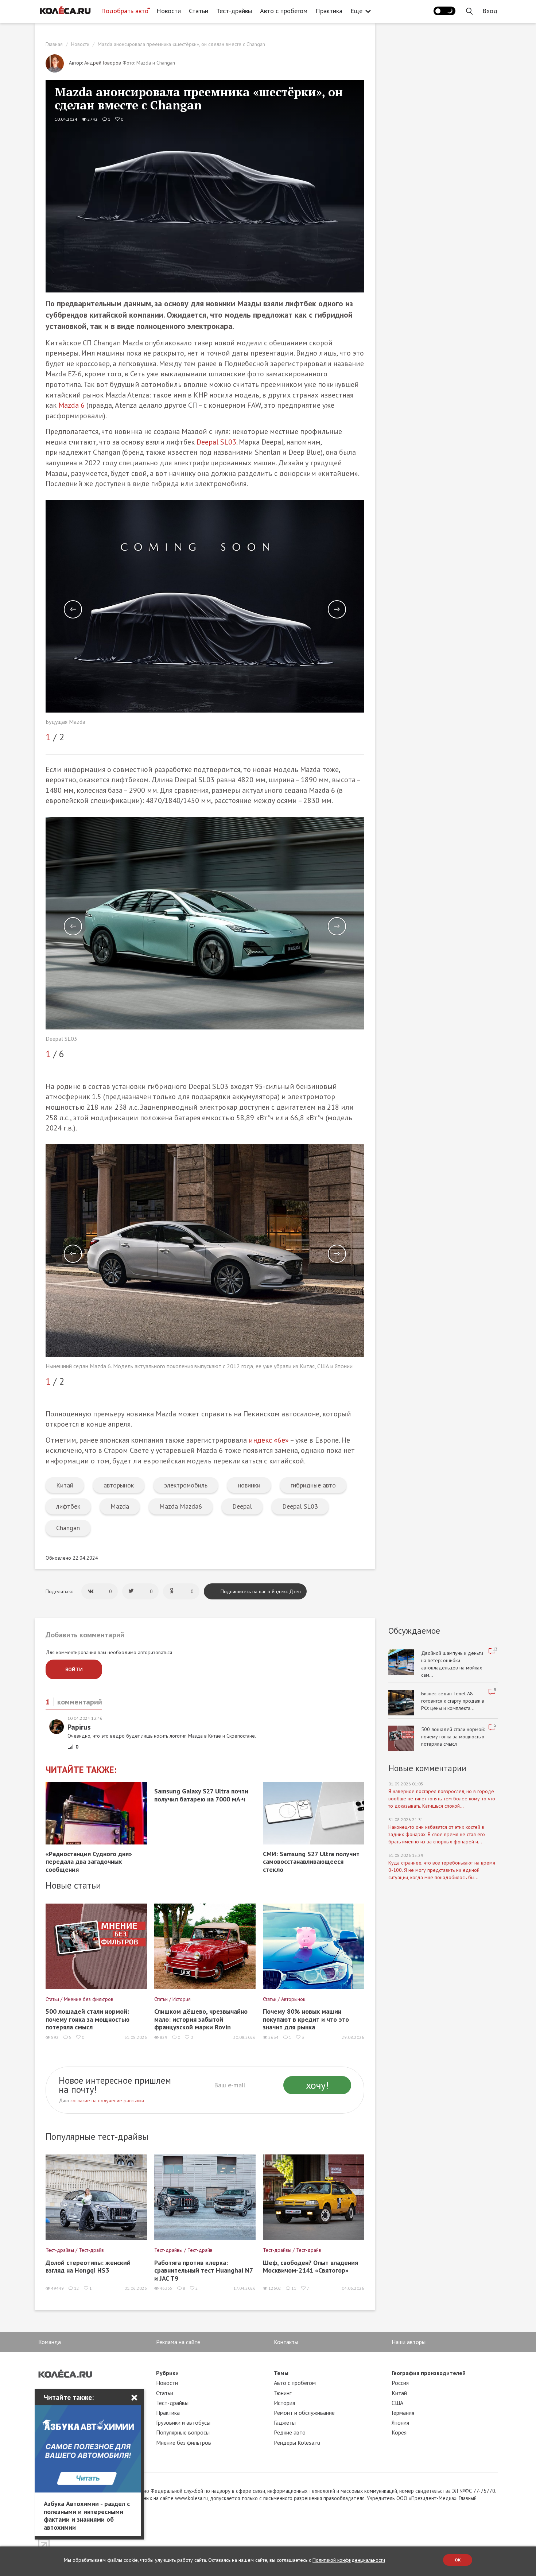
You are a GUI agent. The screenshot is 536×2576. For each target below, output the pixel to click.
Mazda (120, 1506)
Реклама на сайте (178, 2342)
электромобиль (186, 1485)
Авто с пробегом (284, 11)
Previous (73, 609)
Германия (403, 2413)
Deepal (242, 1506)
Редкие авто (290, 2432)
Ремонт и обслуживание (304, 2413)
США (397, 2403)
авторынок (119, 1485)
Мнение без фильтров (184, 2443)
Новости (169, 11)
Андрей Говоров (103, 63)
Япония (400, 2422)
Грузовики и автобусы (183, 2422)
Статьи (199, 11)
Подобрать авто (125, 11)
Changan (68, 1528)
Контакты (286, 2342)
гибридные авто (313, 1485)
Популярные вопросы (183, 2432)
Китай (65, 1485)
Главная (54, 44)
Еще (356, 11)
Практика (329, 11)
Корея (399, 2432)
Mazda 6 (71, 405)
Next (337, 609)
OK (458, 2560)
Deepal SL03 (216, 442)
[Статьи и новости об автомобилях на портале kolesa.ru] (65, 10)
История (284, 2403)
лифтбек (68, 1506)
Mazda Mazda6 (181, 1506)
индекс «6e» (269, 1440)
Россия (400, 2383)
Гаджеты (285, 2422)
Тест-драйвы (234, 11)
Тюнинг (283, 2393)
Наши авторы (409, 2342)
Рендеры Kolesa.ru (297, 2443)
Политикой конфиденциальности (349, 2560)
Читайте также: (81, 1770)
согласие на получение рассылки (107, 2100)
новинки (249, 1485)
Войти (74, 1669)
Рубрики (167, 2373)
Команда (50, 2342)
